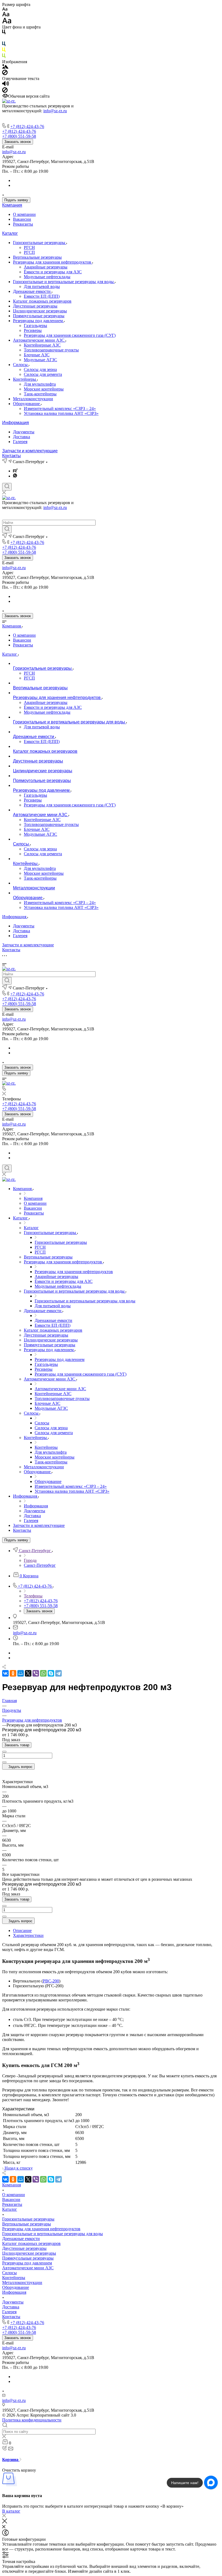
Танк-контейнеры (40, 394)
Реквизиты (23, 224)
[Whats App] (15, 476)
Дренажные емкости (32, 291)
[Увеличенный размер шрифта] (7, 22)
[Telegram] (58, 1673)
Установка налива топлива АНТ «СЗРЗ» (61, 413)
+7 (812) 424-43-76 (27, 126)
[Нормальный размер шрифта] (6, 15)
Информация (16, 423)
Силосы (21, 365)
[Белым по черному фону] (4, 39)
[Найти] (7, 529)
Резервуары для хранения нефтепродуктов (53, 262)
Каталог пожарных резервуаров (42, 301)
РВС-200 (51, 1981)
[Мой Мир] (21, 1673)
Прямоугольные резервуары (39, 316)
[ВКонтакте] (5, 1673)
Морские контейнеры (44, 389)
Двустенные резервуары (35, 306)
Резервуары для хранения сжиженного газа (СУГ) (70, 335)
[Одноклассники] (13, 1673)
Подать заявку (16, 200)
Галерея (20, 442)
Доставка (22, 437)
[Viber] (36, 1673)
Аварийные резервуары (46, 267)
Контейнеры (25, 379)
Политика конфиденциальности (32, 2420)
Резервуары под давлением (38, 321)
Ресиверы (33, 330)
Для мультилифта (40, 384)
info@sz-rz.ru (55, 111)
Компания (12, 205)
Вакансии (22, 219)
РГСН (29, 247)
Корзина (11, 2460)
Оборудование (27, 404)
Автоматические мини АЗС (39, 340)
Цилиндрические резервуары (40, 311)
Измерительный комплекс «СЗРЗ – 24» (60, 408)
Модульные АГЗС (40, 360)
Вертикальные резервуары (37, 257)
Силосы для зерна (40, 369)
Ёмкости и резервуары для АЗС (53, 272)
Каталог (10, 233)
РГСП (29, 252)
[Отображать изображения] (5, 67)
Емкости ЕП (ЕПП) (42, 296)
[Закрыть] (5, 2522)
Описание (22, 1931)
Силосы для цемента (43, 374)
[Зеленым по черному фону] (4, 57)
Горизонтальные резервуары (40, 243)
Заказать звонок (18, 142)
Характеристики (28, 1935)
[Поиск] (7, 487)
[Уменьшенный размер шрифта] (5, 9)
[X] (28, 1673)
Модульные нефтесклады (47, 277)
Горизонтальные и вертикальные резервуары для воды (64, 282)
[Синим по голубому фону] (4, 45)
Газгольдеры (35, 326)
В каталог (11, 2511)
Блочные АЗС (37, 355)
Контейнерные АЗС (42, 345)
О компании (24, 214)
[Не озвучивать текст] (5, 91)
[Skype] (51, 1673)
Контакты (12, 456)
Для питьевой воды (42, 286)
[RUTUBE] (15, 471)
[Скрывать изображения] (5, 74)
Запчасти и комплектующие (30, 451)
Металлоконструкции (33, 399)
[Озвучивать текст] (6, 85)
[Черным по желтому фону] (4, 51)
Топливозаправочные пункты (51, 350)
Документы (24, 432)
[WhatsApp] (43, 1673)
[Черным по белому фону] (4, 33)
